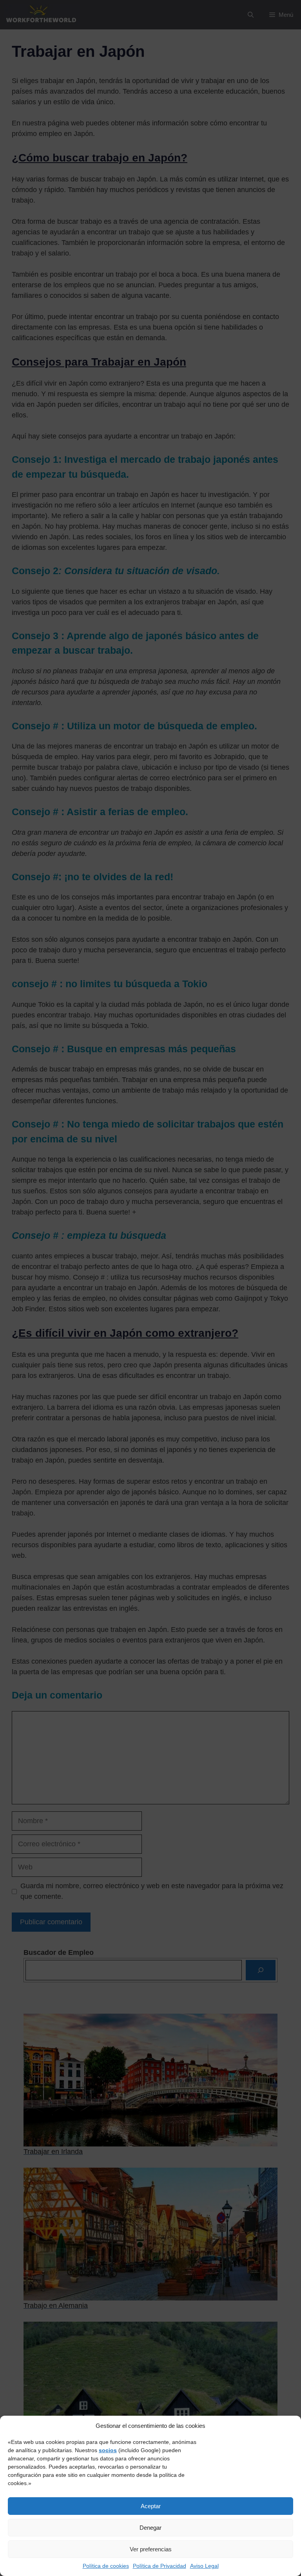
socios (108, 2450)
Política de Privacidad (160, 2566)
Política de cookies (106, 2566)
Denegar (150, 2528)
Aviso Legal (204, 2566)
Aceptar (151, 2506)
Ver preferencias (151, 2549)
